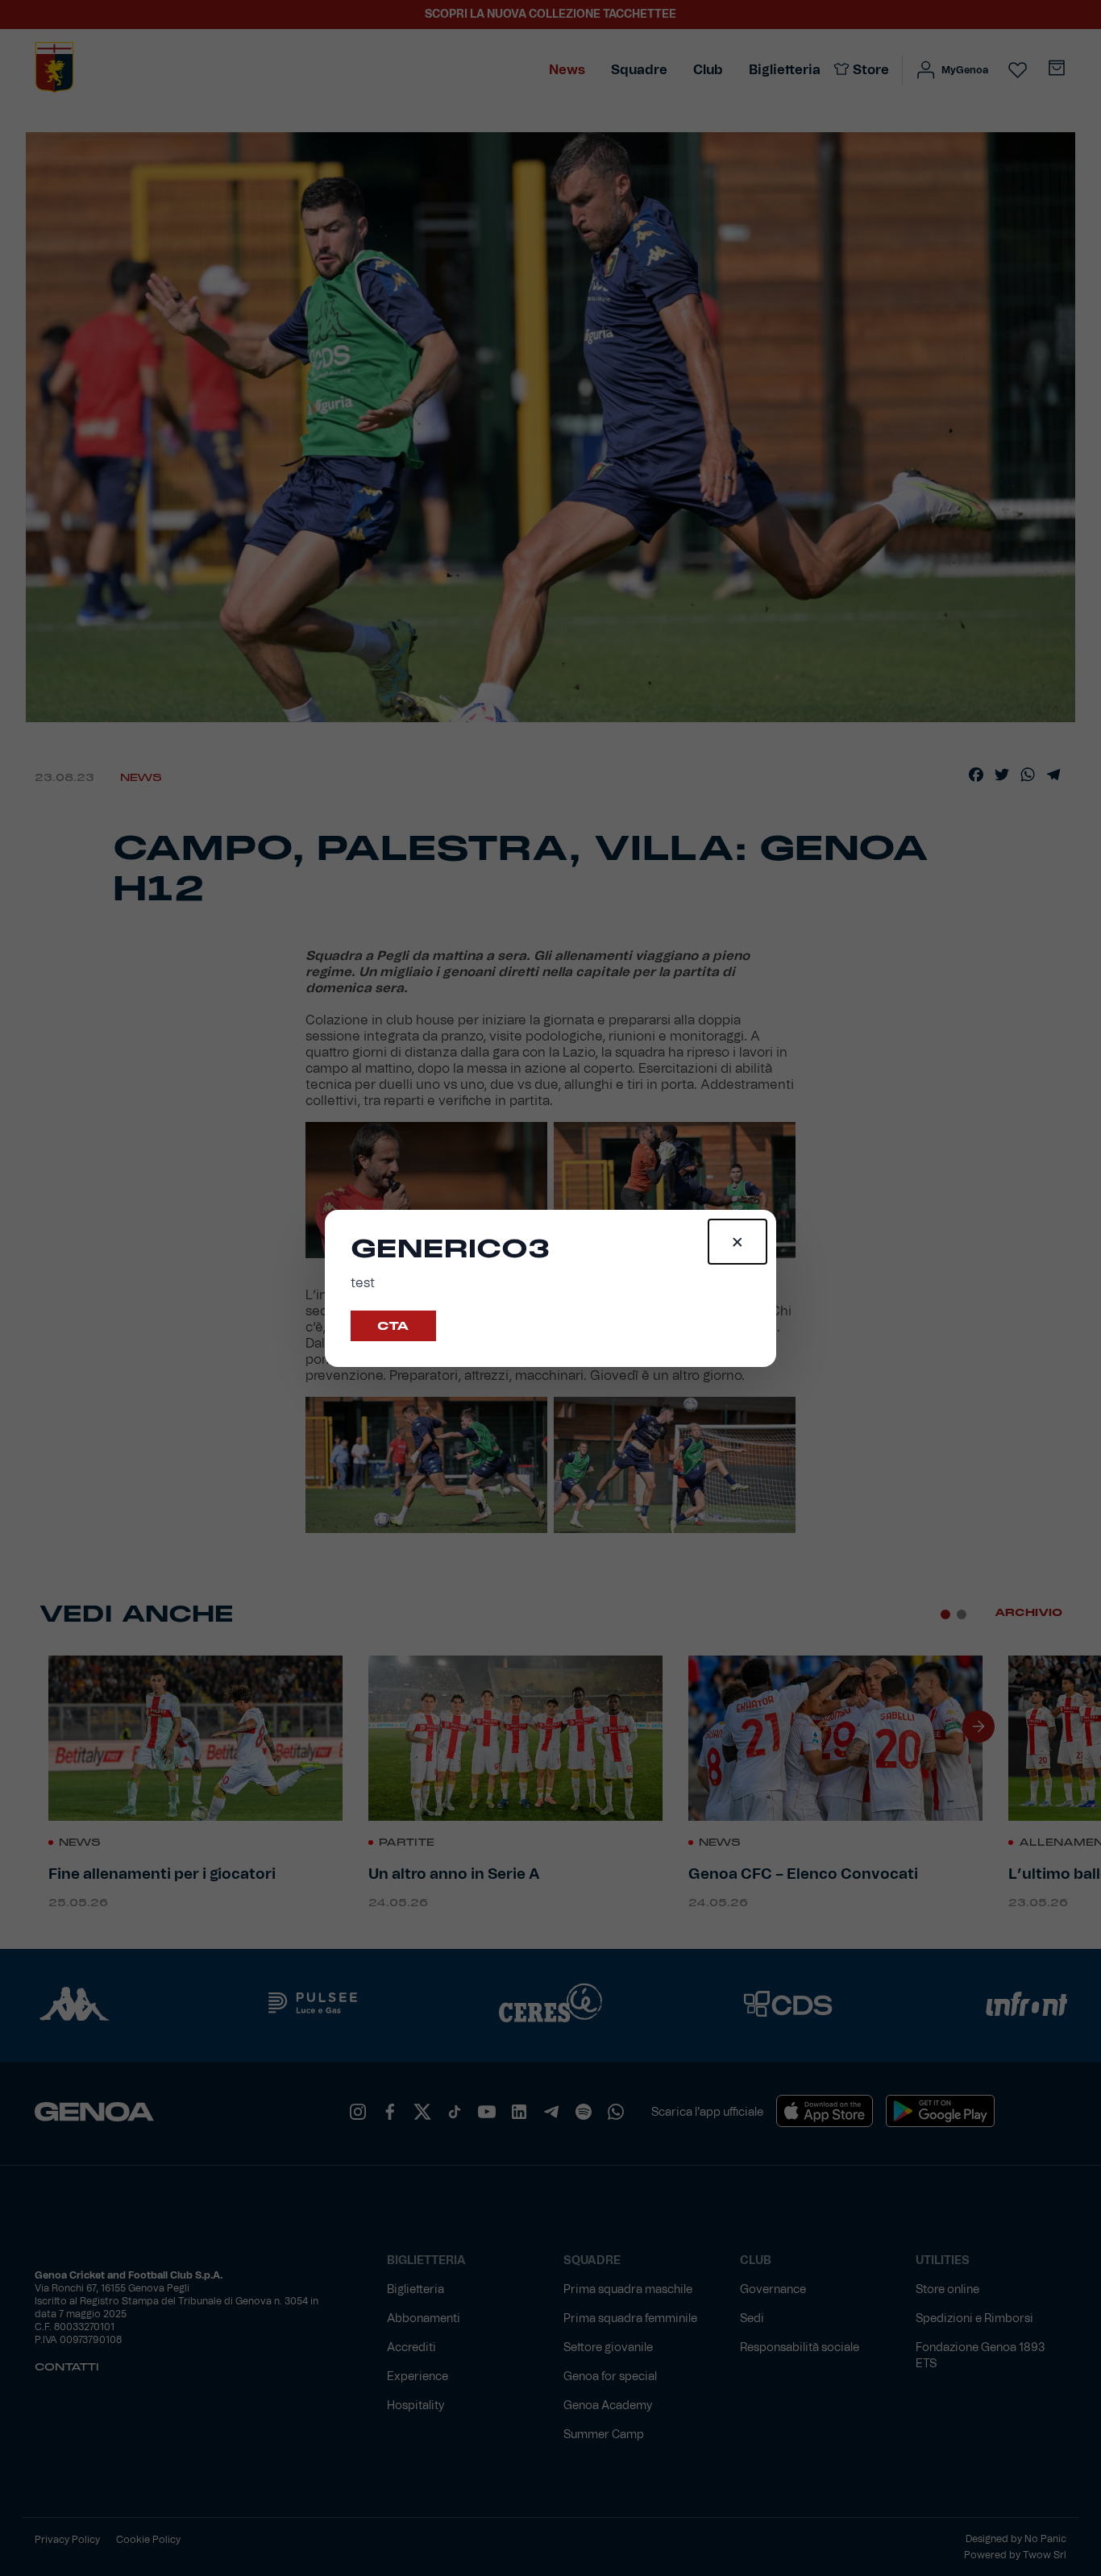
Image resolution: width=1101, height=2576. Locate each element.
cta (393, 1326)
